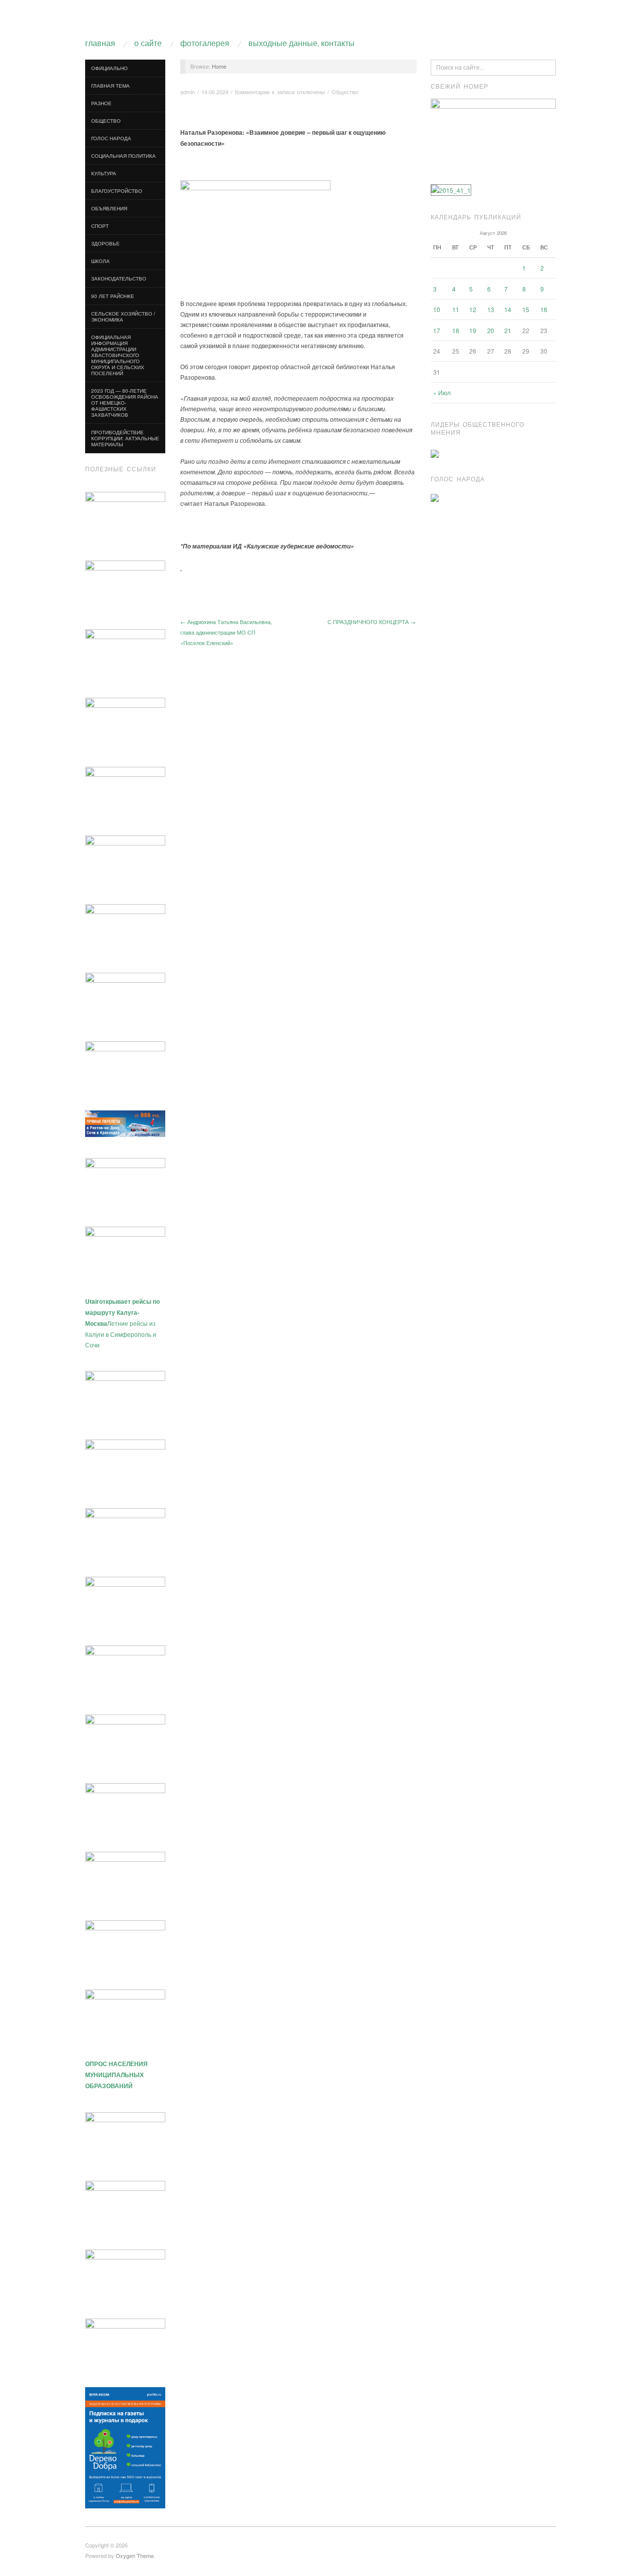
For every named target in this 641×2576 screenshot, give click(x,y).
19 (473, 330)
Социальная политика (123, 156)
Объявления (109, 208)
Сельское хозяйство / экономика (123, 317)
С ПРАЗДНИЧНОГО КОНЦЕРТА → (372, 622)
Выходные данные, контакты (301, 44)
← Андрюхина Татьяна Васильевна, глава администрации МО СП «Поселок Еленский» (226, 632)
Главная (100, 44)
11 (456, 309)
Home (219, 66)
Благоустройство (117, 191)
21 (508, 330)
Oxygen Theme (135, 2555)
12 (473, 309)
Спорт (100, 226)
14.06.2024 (215, 92)
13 (491, 309)
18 (456, 330)
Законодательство (119, 278)
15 (526, 309)
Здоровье (105, 243)
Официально (109, 68)
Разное (101, 103)
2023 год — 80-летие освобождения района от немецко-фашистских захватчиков (125, 403)
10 (437, 309)
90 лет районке (113, 296)
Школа (100, 261)
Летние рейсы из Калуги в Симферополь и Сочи (122, 1323)
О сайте (148, 44)
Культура (104, 173)
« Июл (442, 392)
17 (437, 330)
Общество (106, 121)
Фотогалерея (205, 44)
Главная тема (110, 86)
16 (544, 309)
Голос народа (111, 138)
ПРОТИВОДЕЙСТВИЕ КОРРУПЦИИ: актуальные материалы (125, 438)
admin (188, 92)
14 (508, 309)
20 (491, 330)
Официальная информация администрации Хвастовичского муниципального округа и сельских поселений (118, 355)
